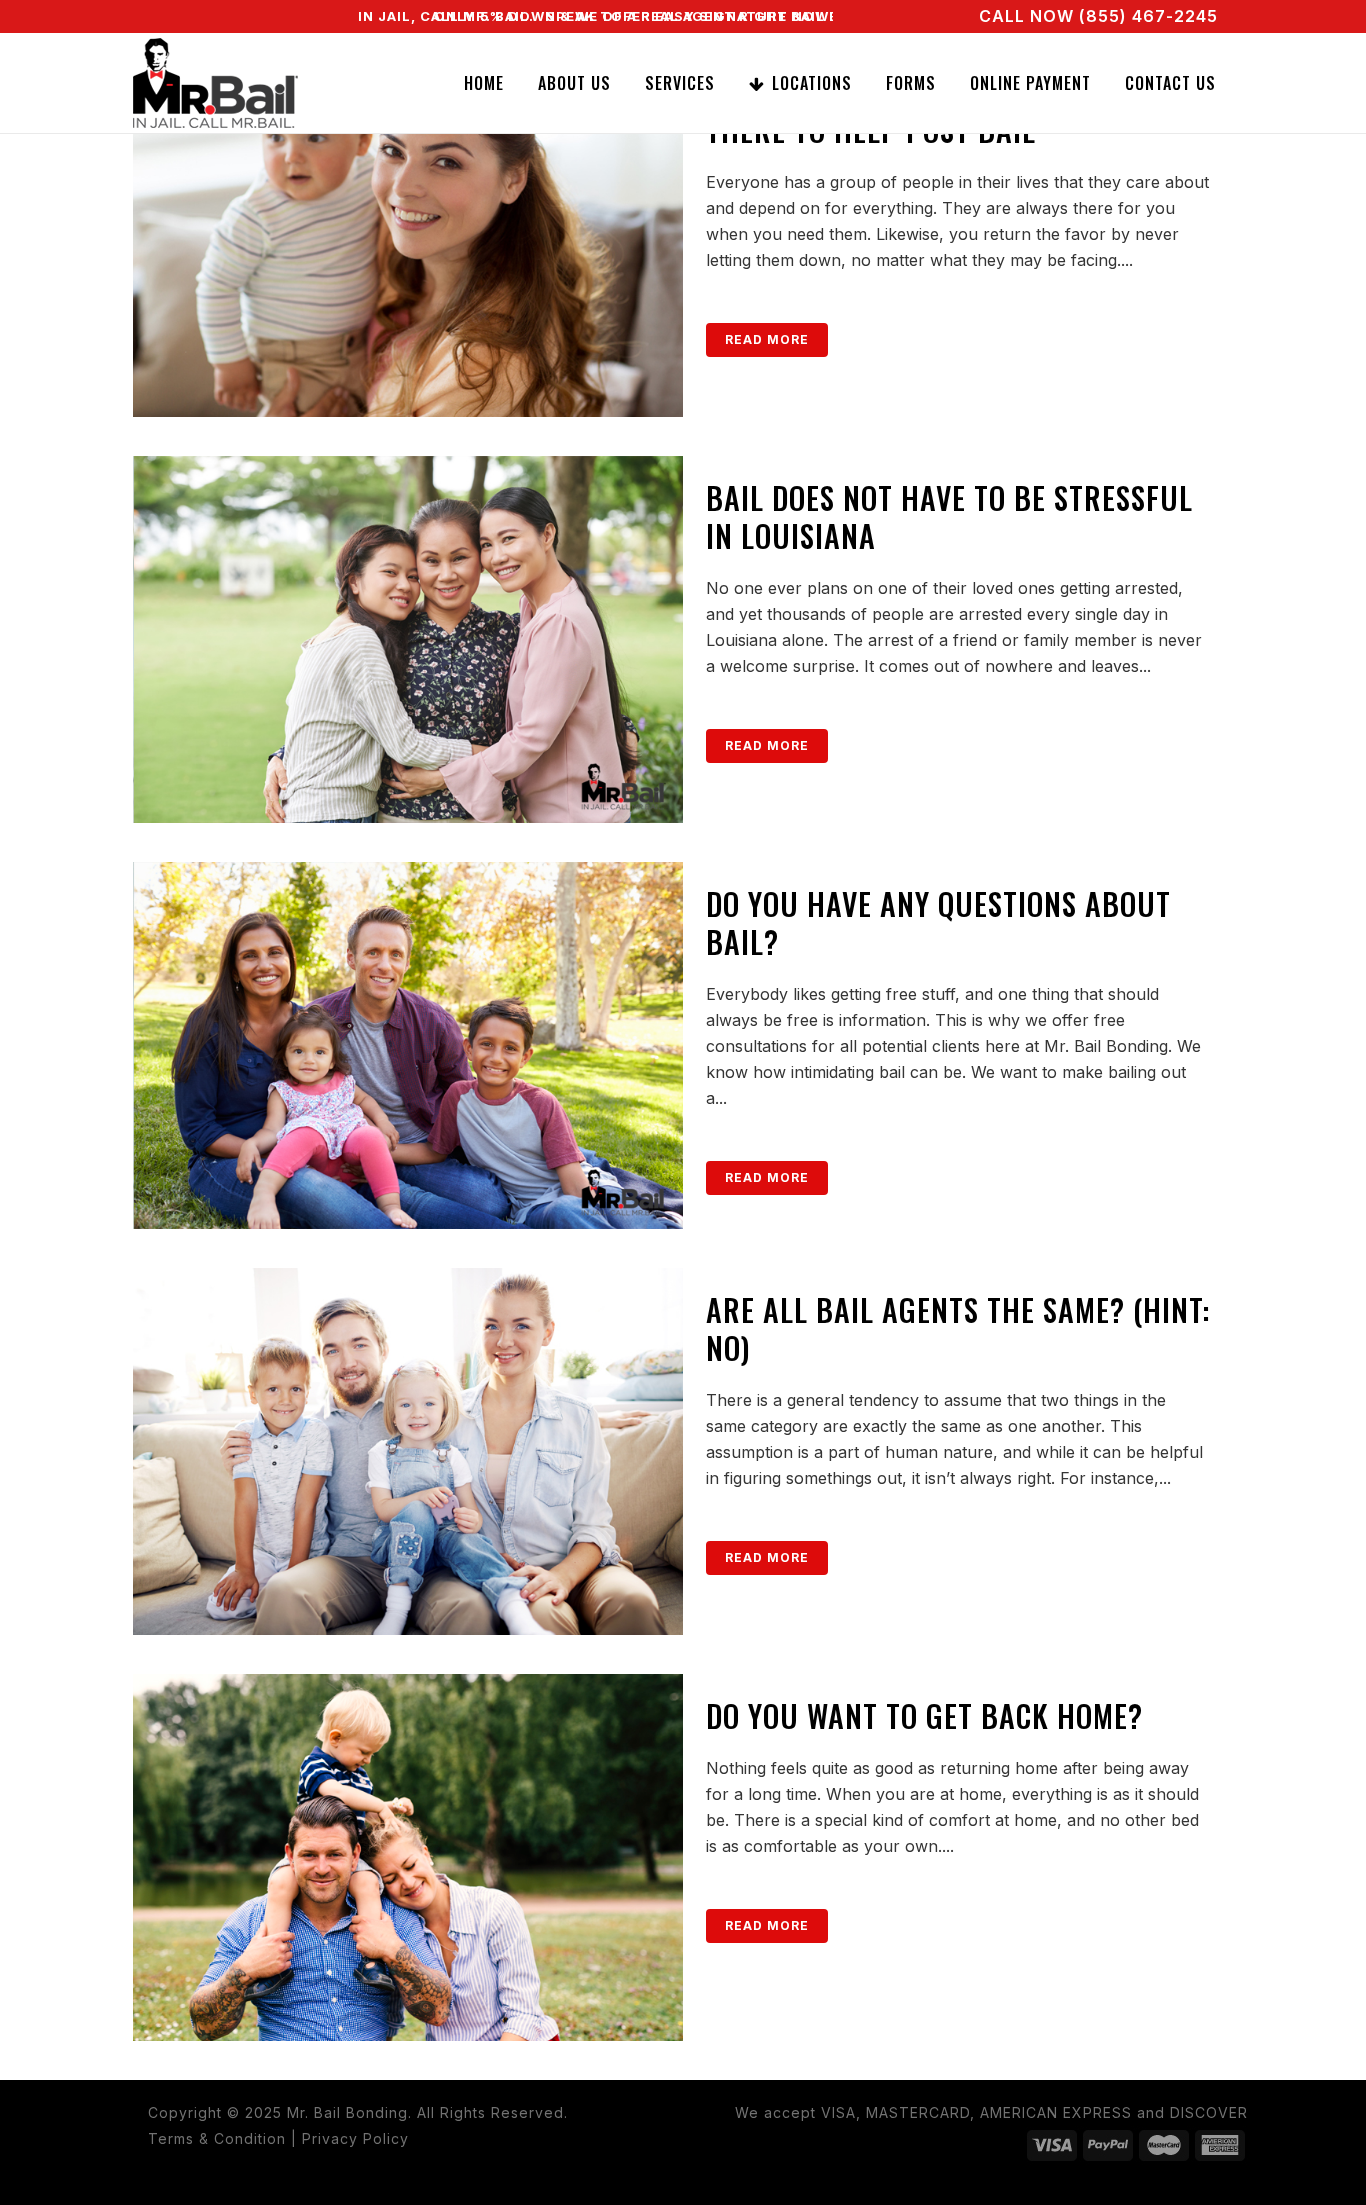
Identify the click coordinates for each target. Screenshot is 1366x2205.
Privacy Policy (355, 2138)
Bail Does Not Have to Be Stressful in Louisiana (949, 516)
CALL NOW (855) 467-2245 (1098, 16)
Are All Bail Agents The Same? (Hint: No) (958, 1328)
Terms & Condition (217, 2138)
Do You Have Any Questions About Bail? (938, 922)
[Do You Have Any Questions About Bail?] (408, 1045)
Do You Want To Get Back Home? (924, 1715)
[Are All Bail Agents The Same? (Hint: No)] (408, 1451)
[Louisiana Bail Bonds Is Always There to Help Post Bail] (408, 233)
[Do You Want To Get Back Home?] (408, 1857)
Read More (767, 339)
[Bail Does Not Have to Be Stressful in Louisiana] (408, 639)
